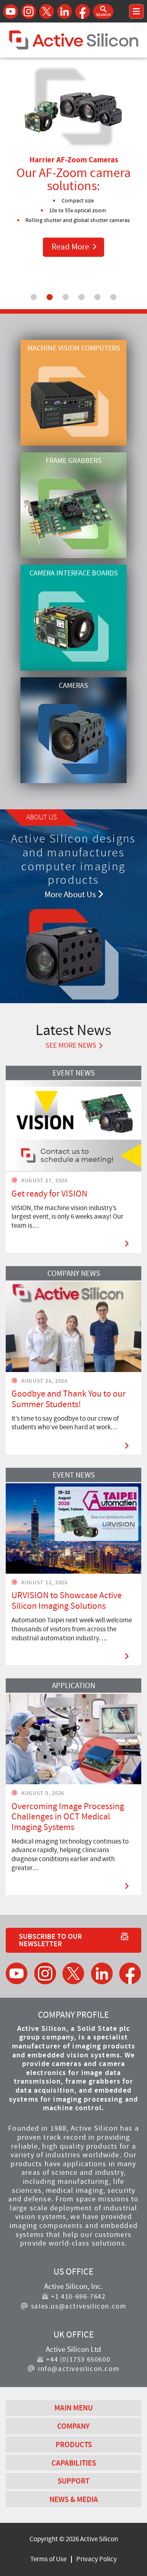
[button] (103, 11)
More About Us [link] (71, 895)
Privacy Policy (97, 2559)
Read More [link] (78, 247)
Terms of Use (48, 2559)
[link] (73, 1159)
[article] (73, 1159)
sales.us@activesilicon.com (79, 2306)
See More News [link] (71, 1046)
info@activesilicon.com (79, 2369)
